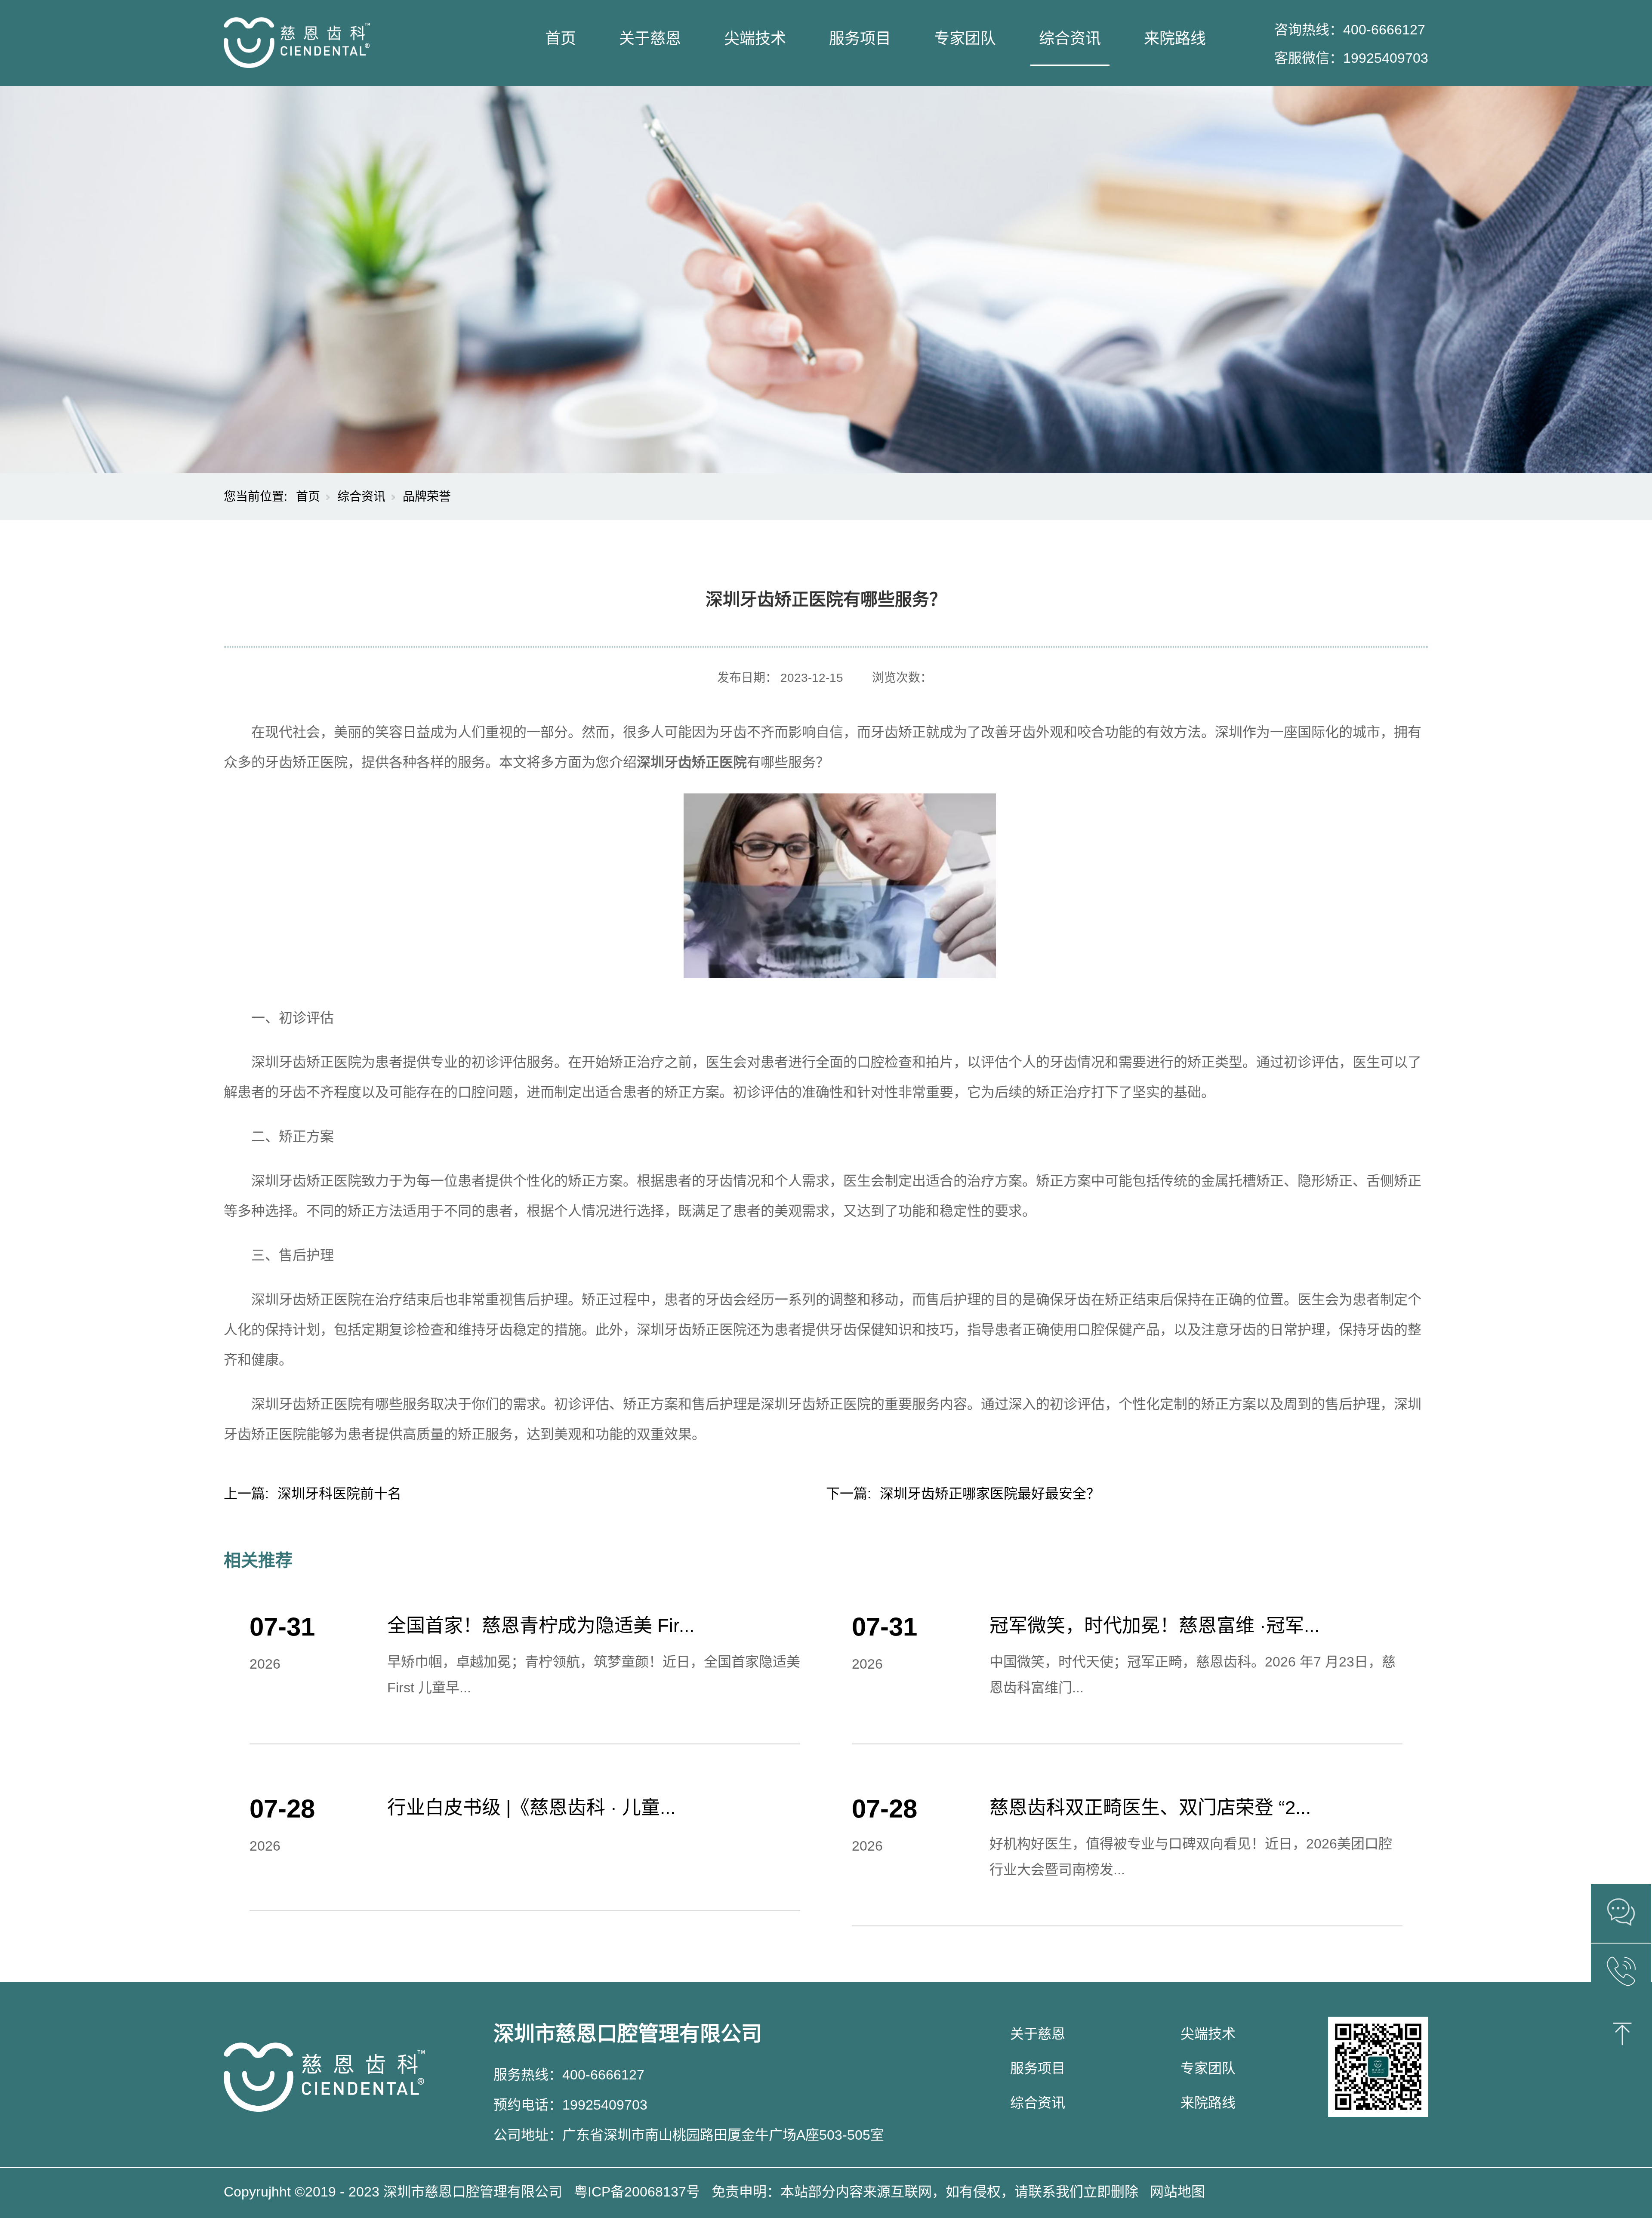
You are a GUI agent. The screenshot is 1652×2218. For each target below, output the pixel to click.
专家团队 (965, 39)
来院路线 (1175, 39)
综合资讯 (1070, 39)
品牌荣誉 (427, 497)
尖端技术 (755, 39)
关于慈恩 (650, 39)
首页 (561, 39)
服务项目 (860, 39)
